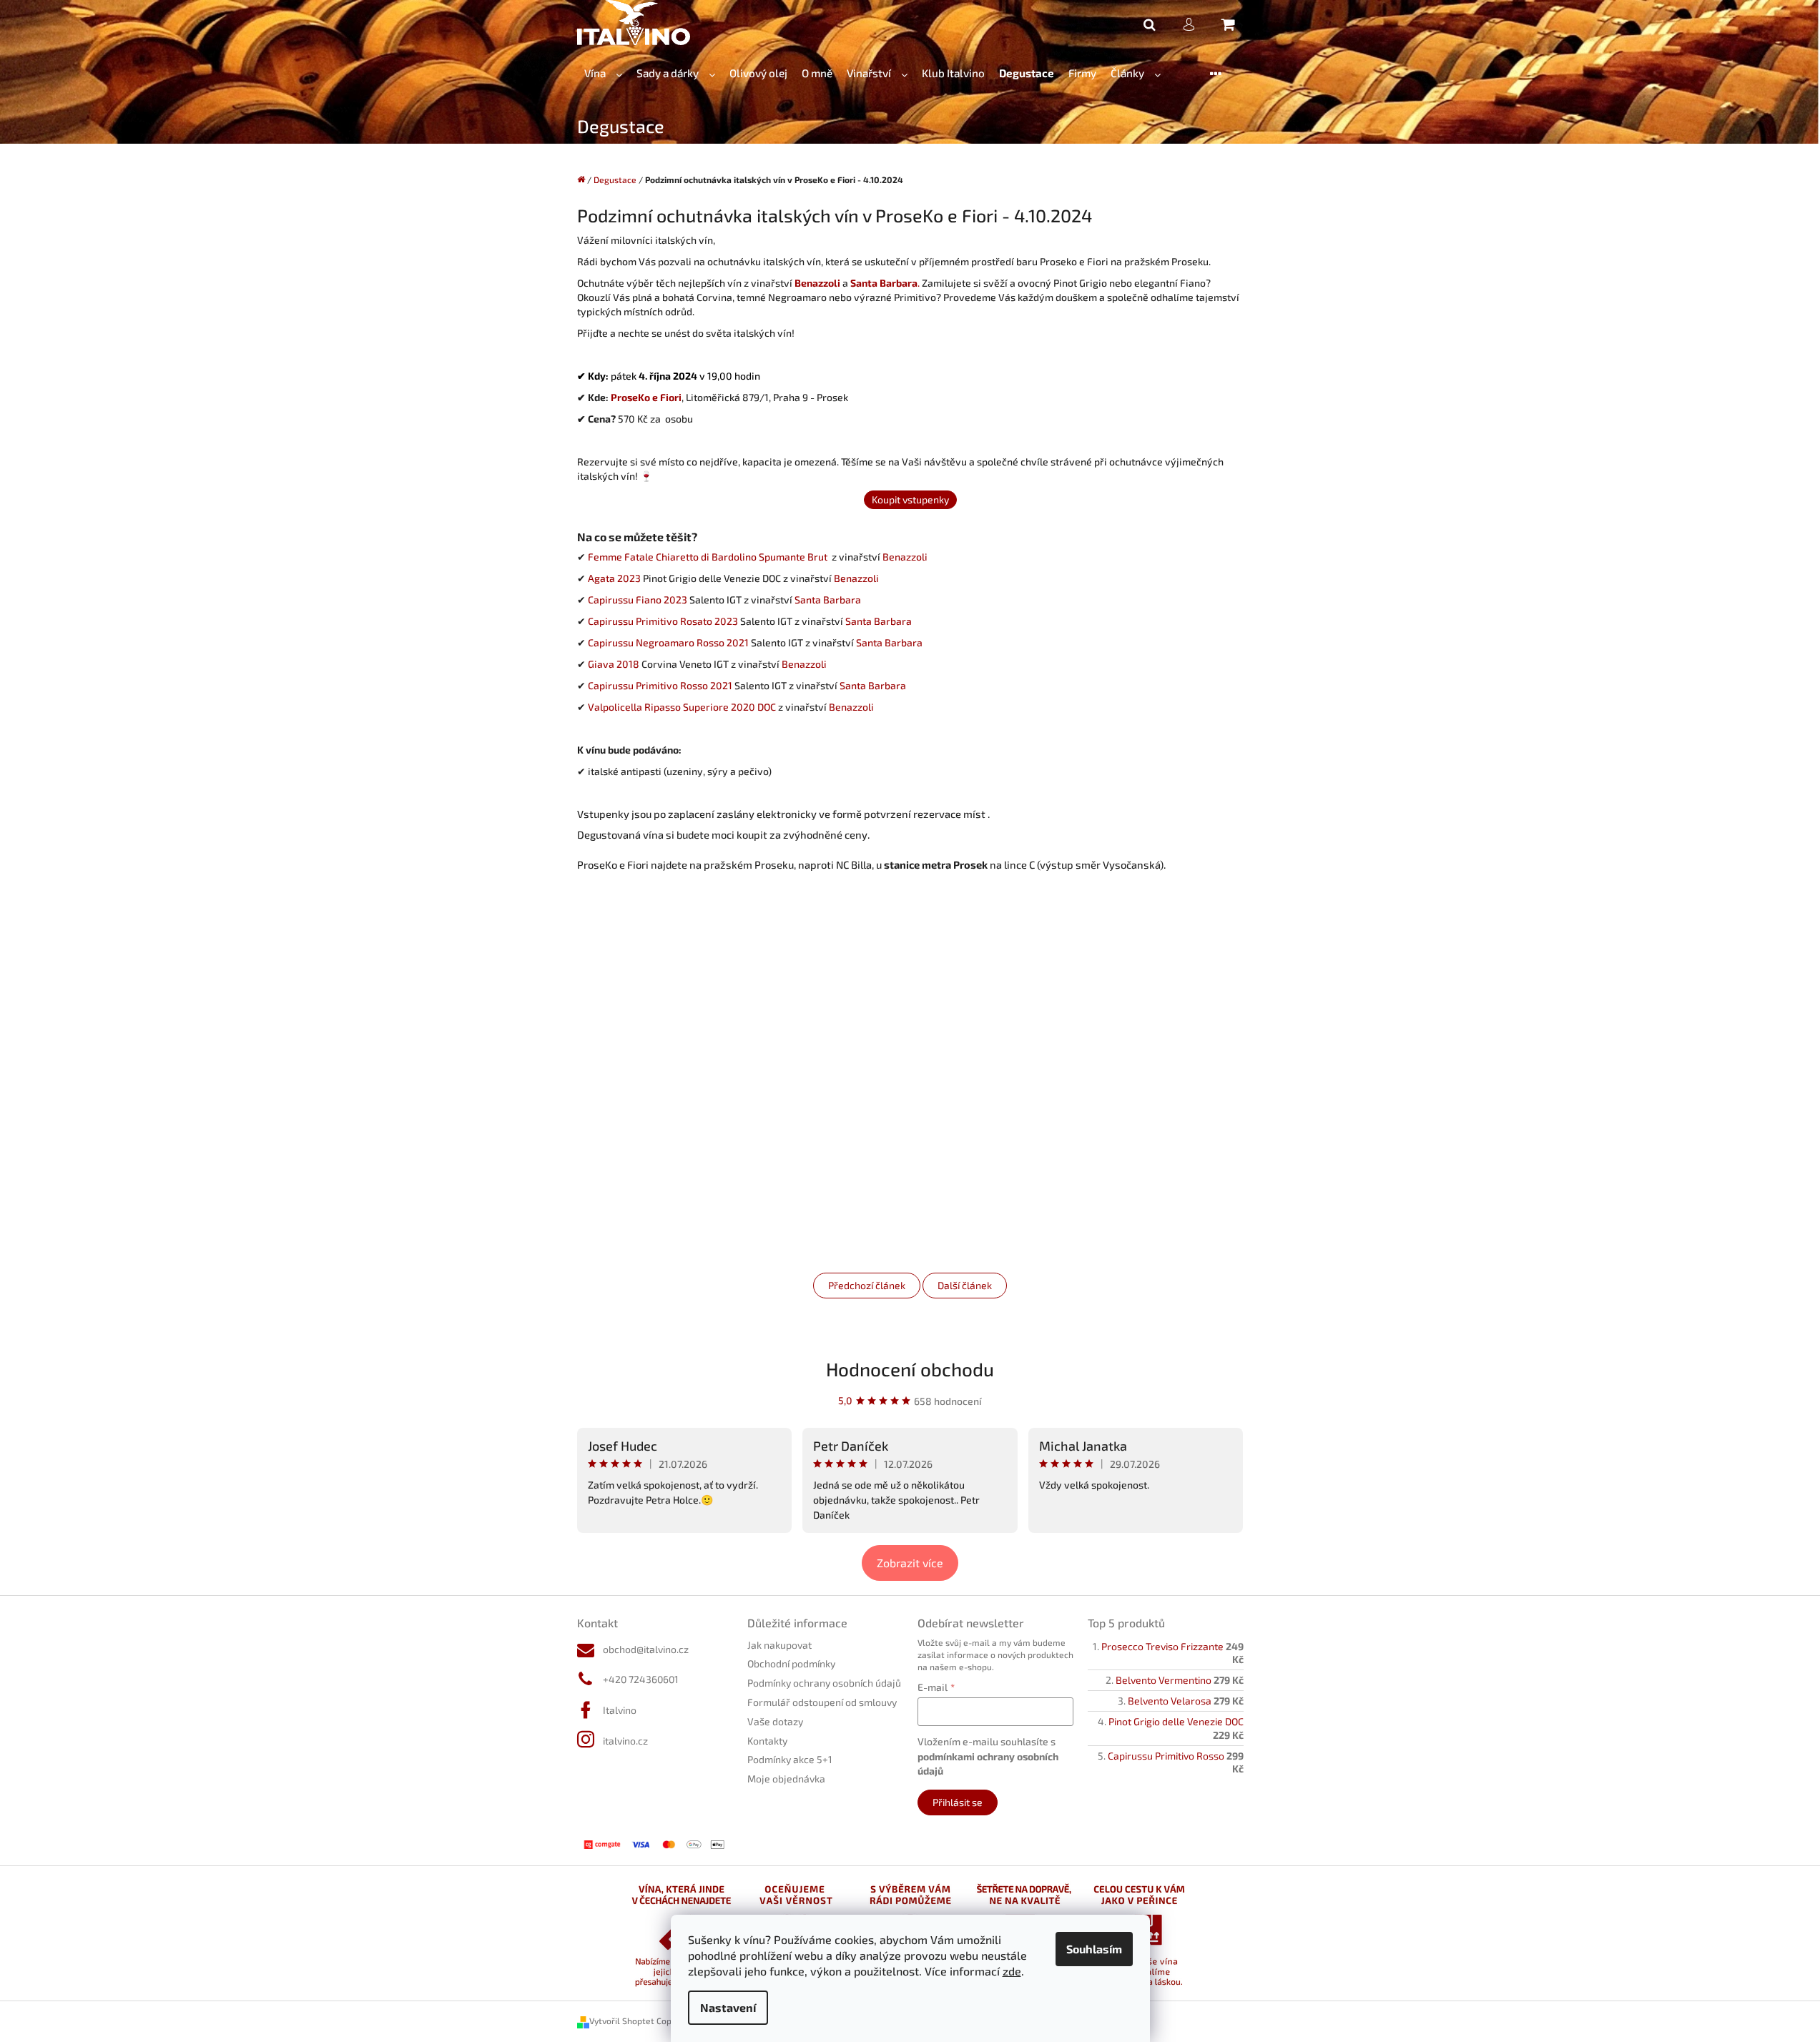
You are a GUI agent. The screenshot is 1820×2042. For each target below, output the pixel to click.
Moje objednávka (786, 1779)
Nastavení (728, 2007)
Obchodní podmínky (791, 1663)
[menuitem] (603, 73)
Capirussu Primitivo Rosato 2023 (663, 621)
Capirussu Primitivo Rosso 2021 (660, 685)
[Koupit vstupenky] (910, 499)
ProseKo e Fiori (646, 397)
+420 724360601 (641, 1679)
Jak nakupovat (779, 1645)
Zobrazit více (910, 1563)
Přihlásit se (958, 1802)
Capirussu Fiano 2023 (638, 600)
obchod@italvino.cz (646, 1649)
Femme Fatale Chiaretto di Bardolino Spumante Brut (710, 557)
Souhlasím (1094, 1949)
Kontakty (767, 1741)
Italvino (620, 1710)
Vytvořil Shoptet (622, 2021)
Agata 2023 (614, 578)
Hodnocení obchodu (910, 1369)
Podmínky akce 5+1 (790, 1759)
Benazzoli (904, 557)
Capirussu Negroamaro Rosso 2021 (668, 642)
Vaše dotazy (775, 1721)
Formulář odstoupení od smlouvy (822, 1702)
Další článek (965, 1285)
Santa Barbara (828, 600)
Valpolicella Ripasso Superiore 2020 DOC (682, 707)
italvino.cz (625, 1741)
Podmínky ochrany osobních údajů (824, 1683)
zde (1012, 1971)
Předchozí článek (867, 1285)
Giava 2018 (614, 664)
